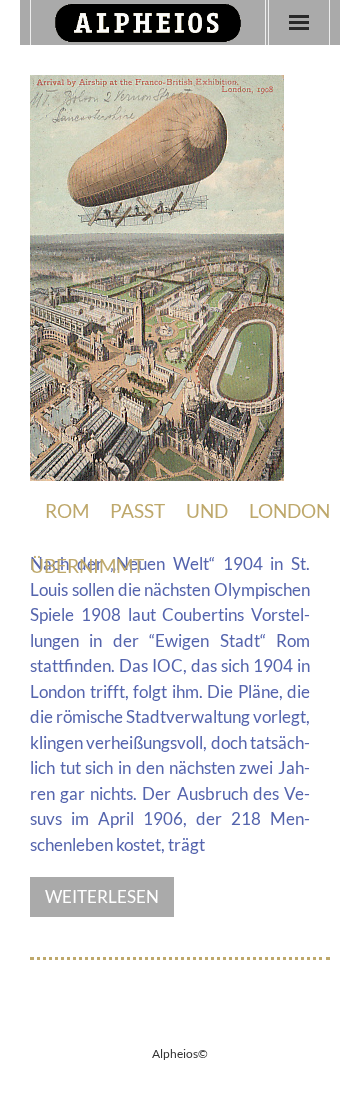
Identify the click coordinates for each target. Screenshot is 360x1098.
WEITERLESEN (102, 896)
